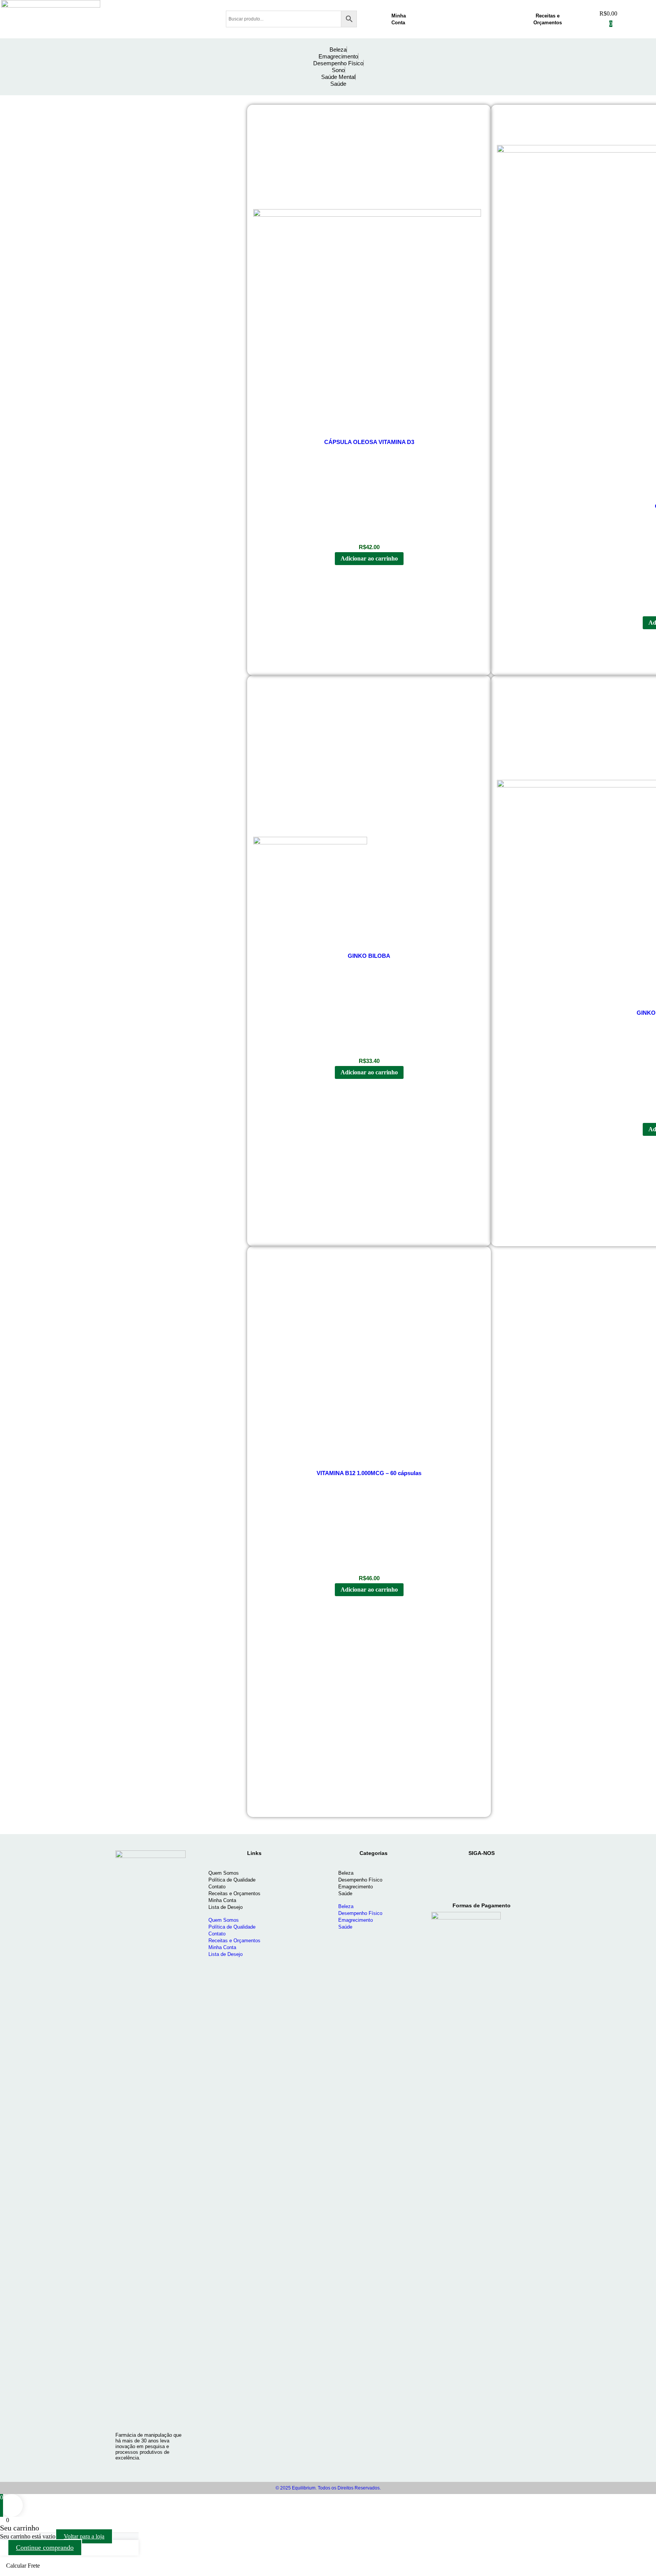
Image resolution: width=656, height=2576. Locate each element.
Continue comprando (45, 2548)
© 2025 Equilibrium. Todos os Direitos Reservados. (328, 2488)
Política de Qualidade (232, 1880)
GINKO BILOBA (369, 956)
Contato (217, 1887)
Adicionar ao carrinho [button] (369, 558)
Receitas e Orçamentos (234, 1893)
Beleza (346, 1873)
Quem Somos (224, 1873)
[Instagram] (446, 1873)
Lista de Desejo (225, 1907)
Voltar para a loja (84, 2536)
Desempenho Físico (360, 1880)
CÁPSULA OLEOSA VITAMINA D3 (369, 442)
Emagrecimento (356, 1887)
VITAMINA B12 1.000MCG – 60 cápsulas (369, 1473)
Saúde (345, 1893)
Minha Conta (222, 1900)
